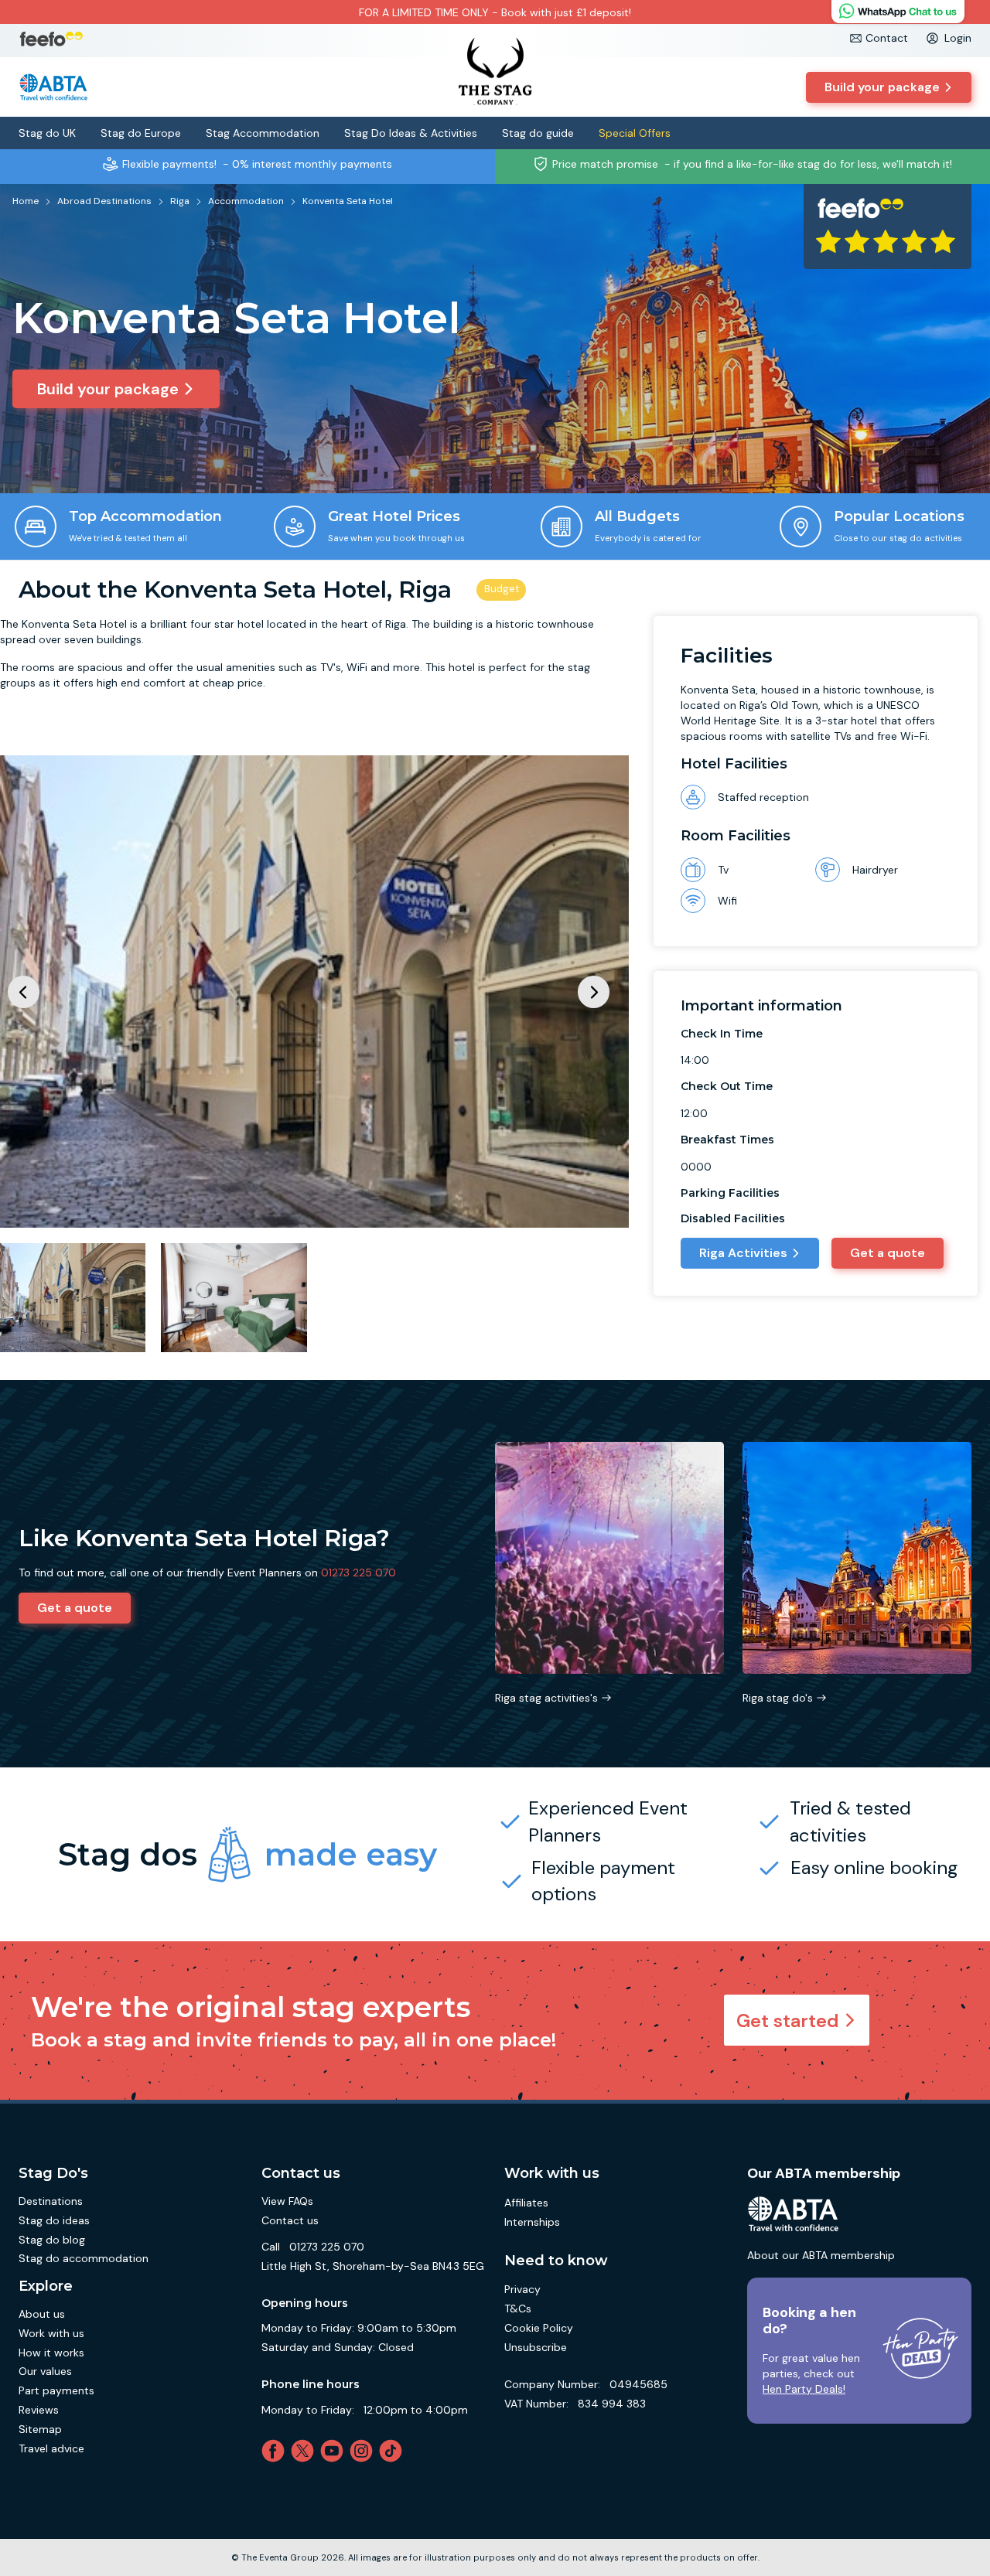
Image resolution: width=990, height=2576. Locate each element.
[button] (594, 992)
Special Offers (635, 133)
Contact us (290, 2220)
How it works (51, 2353)
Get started (788, 2021)
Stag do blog (52, 2240)
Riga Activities (743, 1253)
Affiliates (526, 2203)
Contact (887, 38)
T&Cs (518, 2309)
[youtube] (335, 2451)
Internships (532, 2222)
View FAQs (287, 2201)
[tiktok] (394, 2451)
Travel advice (51, 2448)
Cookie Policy (539, 2328)
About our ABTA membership (821, 2255)
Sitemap (40, 2429)
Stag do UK (47, 133)
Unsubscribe (536, 2347)
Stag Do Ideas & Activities (411, 133)
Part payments (56, 2390)
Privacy (522, 2289)
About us (42, 2314)
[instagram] (364, 2451)
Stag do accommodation (84, 2258)
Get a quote (888, 1253)
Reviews (39, 2410)
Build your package (882, 87)
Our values (45, 2371)
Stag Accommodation (263, 133)
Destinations (51, 2201)
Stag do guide (538, 133)
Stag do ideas (54, 2220)
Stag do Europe (141, 133)
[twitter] (306, 2451)
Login (958, 38)
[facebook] (276, 2451)
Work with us (51, 2333)
